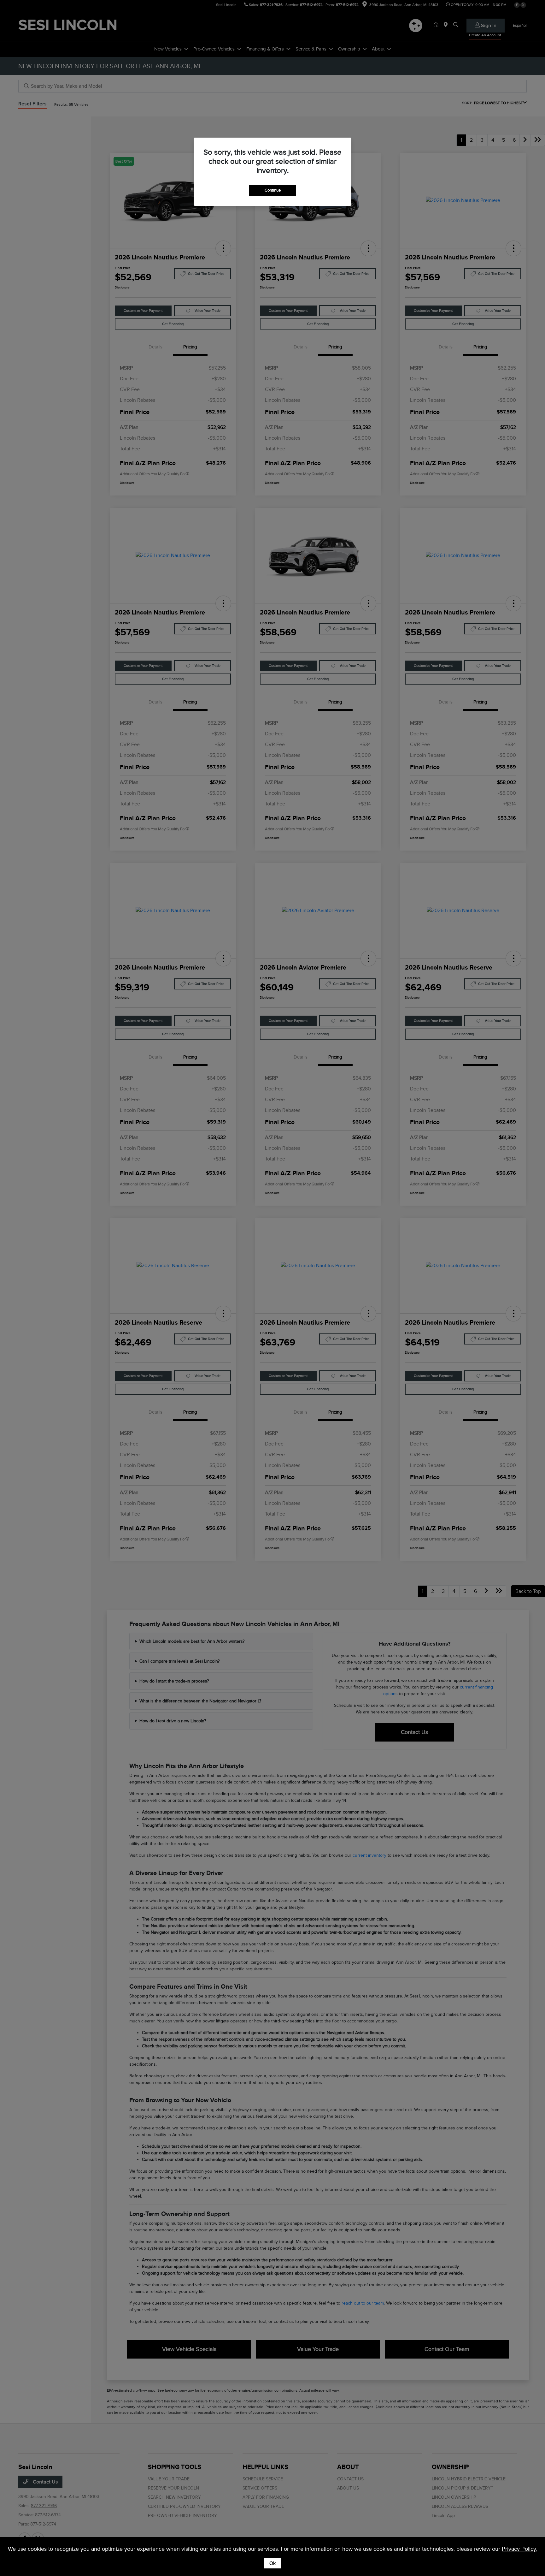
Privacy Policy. (519, 2549)
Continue (273, 190)
